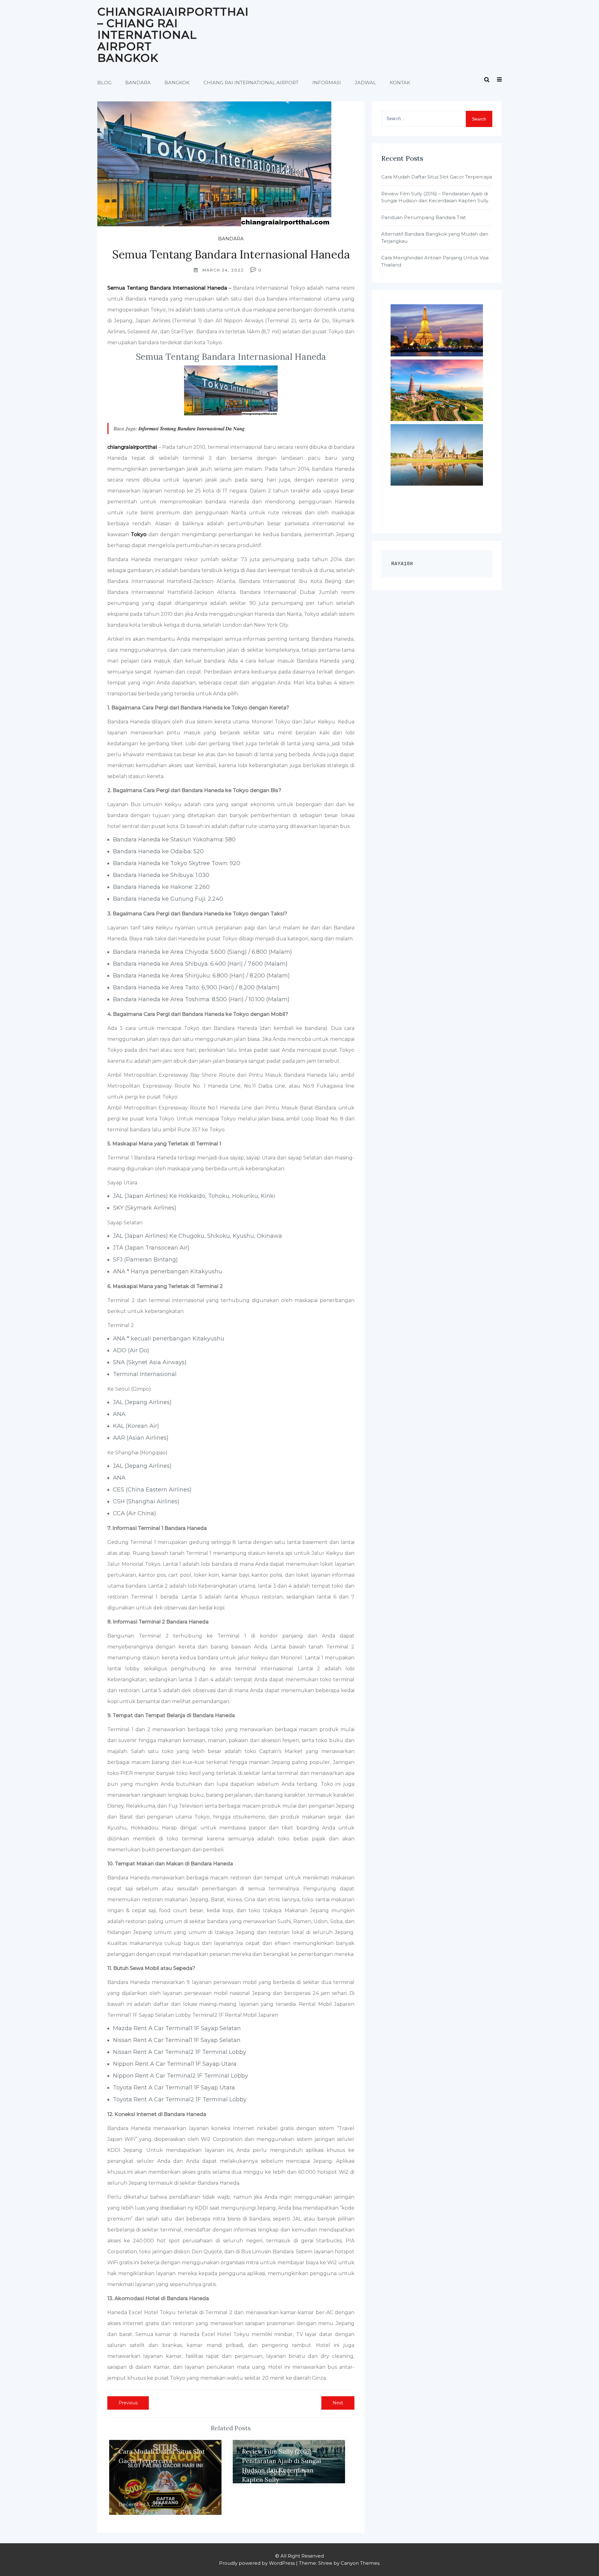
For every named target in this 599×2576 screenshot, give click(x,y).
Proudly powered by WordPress (257, 2563)
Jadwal (365, 83)
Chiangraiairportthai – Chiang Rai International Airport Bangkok (173, 35)
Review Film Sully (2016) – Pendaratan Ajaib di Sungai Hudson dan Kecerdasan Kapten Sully (435, 197)
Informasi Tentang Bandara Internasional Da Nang (192, 429)
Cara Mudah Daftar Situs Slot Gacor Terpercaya (437, 177)
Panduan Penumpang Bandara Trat (424, 217)
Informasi (327, 83)
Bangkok (177, 83)
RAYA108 (402, 564)
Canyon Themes (360, 2563)
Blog (104, 83)
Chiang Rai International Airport (251, 83)
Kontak (400, 83)
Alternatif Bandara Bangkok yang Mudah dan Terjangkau (435, 238)
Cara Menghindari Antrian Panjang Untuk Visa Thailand (435, 261)
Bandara (138, 83)
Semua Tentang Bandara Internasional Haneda (167, 288)
